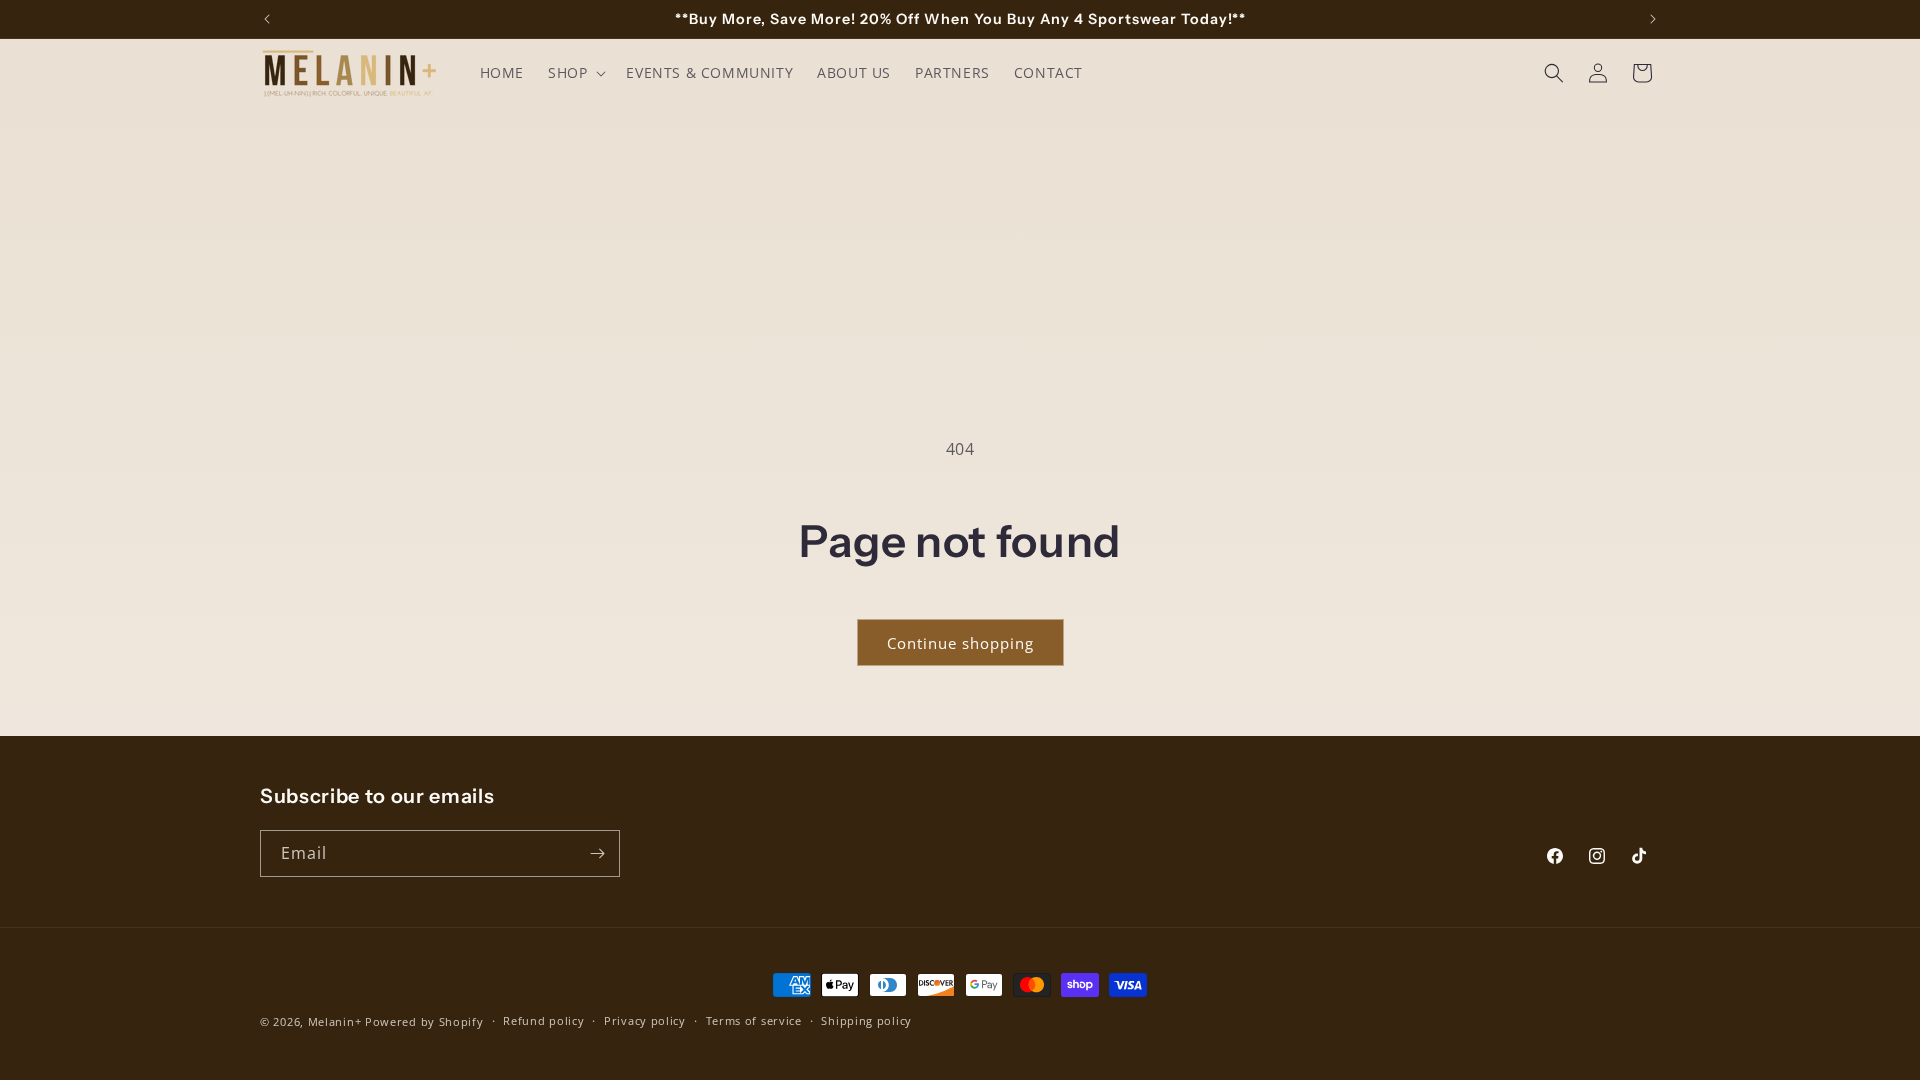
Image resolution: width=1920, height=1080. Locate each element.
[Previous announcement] (267, 19)
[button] (575, 73)
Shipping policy (866, 1020)
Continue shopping (960, 643)
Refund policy (543, 1020)
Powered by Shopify (424, 1021)
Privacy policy (645, 1020)
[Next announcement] (1653, 19)
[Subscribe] (597, 853)
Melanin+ (335, 1021)
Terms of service (754, 1020)
